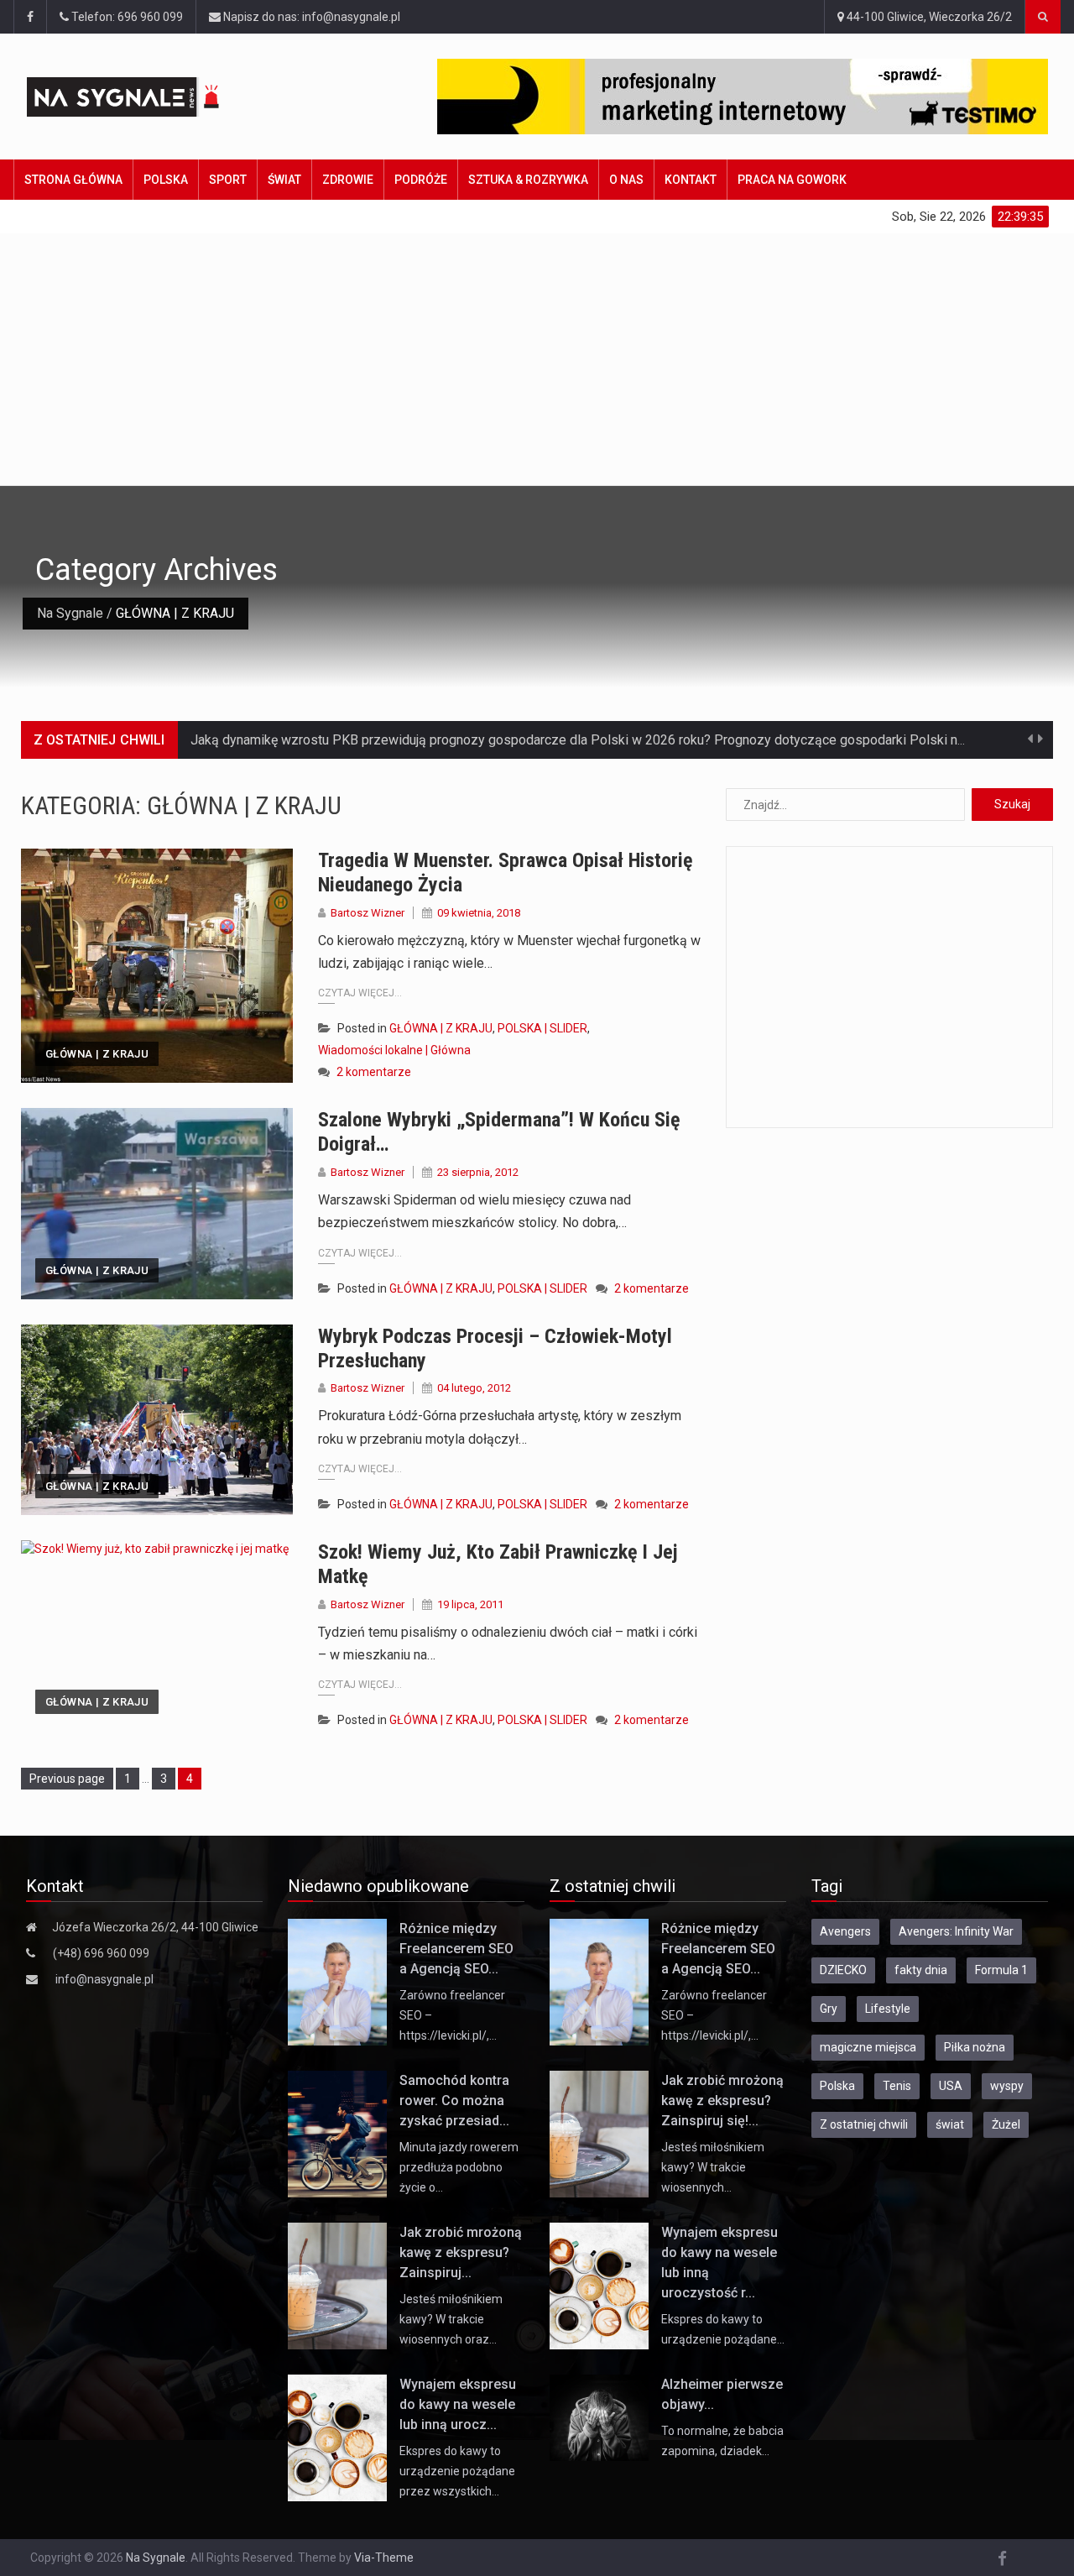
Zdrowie (348, 180)
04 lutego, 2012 (474, 1388)
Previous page (67, 1779)
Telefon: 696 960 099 (126, 17)
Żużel (1006, 2124)
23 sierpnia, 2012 (478, 1172)
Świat (284, 180)
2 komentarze (374, 1072)
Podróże (421, 180)
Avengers (845, 1931)
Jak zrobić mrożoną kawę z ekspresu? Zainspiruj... (461, 2252)
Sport (228, 180)
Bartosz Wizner (368, 913)
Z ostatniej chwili (864, 2124)
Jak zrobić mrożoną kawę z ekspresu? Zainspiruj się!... (722, 2101)
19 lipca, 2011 (470, 1604)
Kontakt (691, 180)
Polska (166, 180)
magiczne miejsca (868, 2047)
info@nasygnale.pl (104, 1979)
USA (951, 2086)
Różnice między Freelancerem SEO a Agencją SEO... (456, 1949)
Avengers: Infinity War (956, 1931)
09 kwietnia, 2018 (479, 913)
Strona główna (73, 180)
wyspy (1007, 2086)
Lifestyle (888, 2009)
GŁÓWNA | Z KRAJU (97, 1054)
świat (950, 2124)
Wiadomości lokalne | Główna (394, 1050)
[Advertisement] (537, 359)
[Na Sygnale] (153, 97)
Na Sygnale (70, 613)
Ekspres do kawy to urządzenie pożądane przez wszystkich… (457, 2471)
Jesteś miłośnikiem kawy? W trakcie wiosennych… (713, 2167)
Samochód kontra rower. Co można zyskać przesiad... (454, 2101)
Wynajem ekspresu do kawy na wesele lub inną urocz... (458, 2404)
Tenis (897, 2086)
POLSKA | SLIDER (542, 1028)
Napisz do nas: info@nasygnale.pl (310, 17)
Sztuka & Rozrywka (528, 180)
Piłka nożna (975, 2047)
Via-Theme (384, 2558)
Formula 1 (1001, 1970)
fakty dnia (921, 1970)
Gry (829, 2009)
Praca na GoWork (792, 180)
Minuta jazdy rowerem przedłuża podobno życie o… (459, 2167)
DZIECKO (843, 1970)
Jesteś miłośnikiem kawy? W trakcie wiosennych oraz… (451, 2319)
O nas (626, 180)
